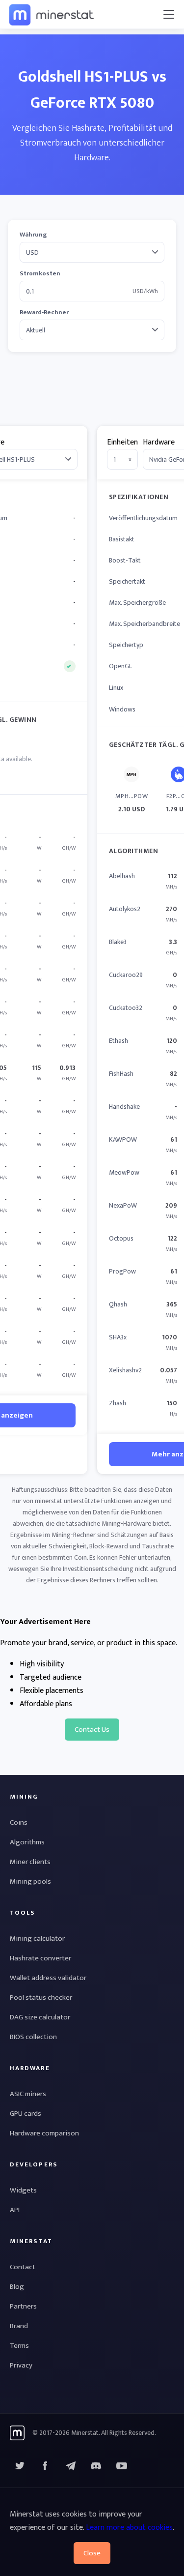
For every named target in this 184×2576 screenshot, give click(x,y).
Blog (17, 2287)
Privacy (21, 2365)
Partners (23, 2306)
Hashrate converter (40, 1958)
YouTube (96, 2466)
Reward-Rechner (44, 312)
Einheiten (122, 442)
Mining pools (30, 1881)
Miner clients (30, 1862)
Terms (19, 2346)
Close (92, 2553)
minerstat (52, 14)
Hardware (159, 442)
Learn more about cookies (129, 2528)
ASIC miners (28, 2094)
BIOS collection (33, 2037)
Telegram (71, 2466)
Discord (122, 2466)
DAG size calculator (40, 2017)
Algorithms (27, 1842)
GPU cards (26, 2114)
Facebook (45, 2466)
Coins (19, 1822)
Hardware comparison (44, 2133)
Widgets (23, 2190)
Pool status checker (41, 1998)
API (15, 2210)
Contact (23, 2267)
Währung (33, 235)
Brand (19, 2326)
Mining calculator (37, 1939)
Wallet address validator (48, 1978)
